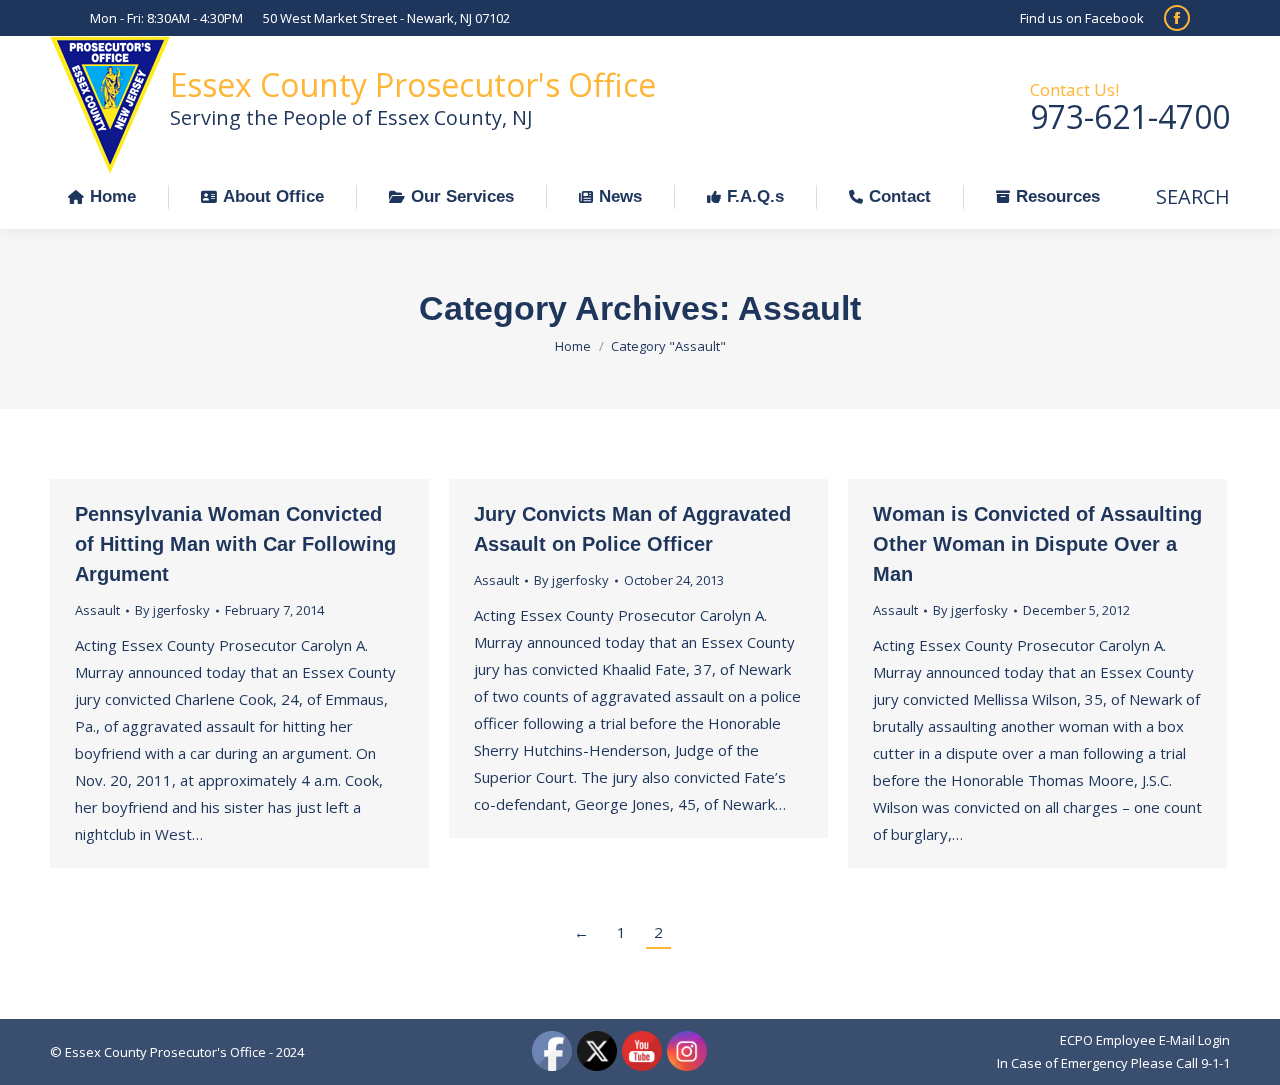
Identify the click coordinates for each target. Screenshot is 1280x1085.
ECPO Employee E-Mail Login (1145, 1040)
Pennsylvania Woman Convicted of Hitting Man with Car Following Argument (235, 544)
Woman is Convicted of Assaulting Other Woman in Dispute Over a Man (1037, 544)
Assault (97, 610)
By (172, 610)
